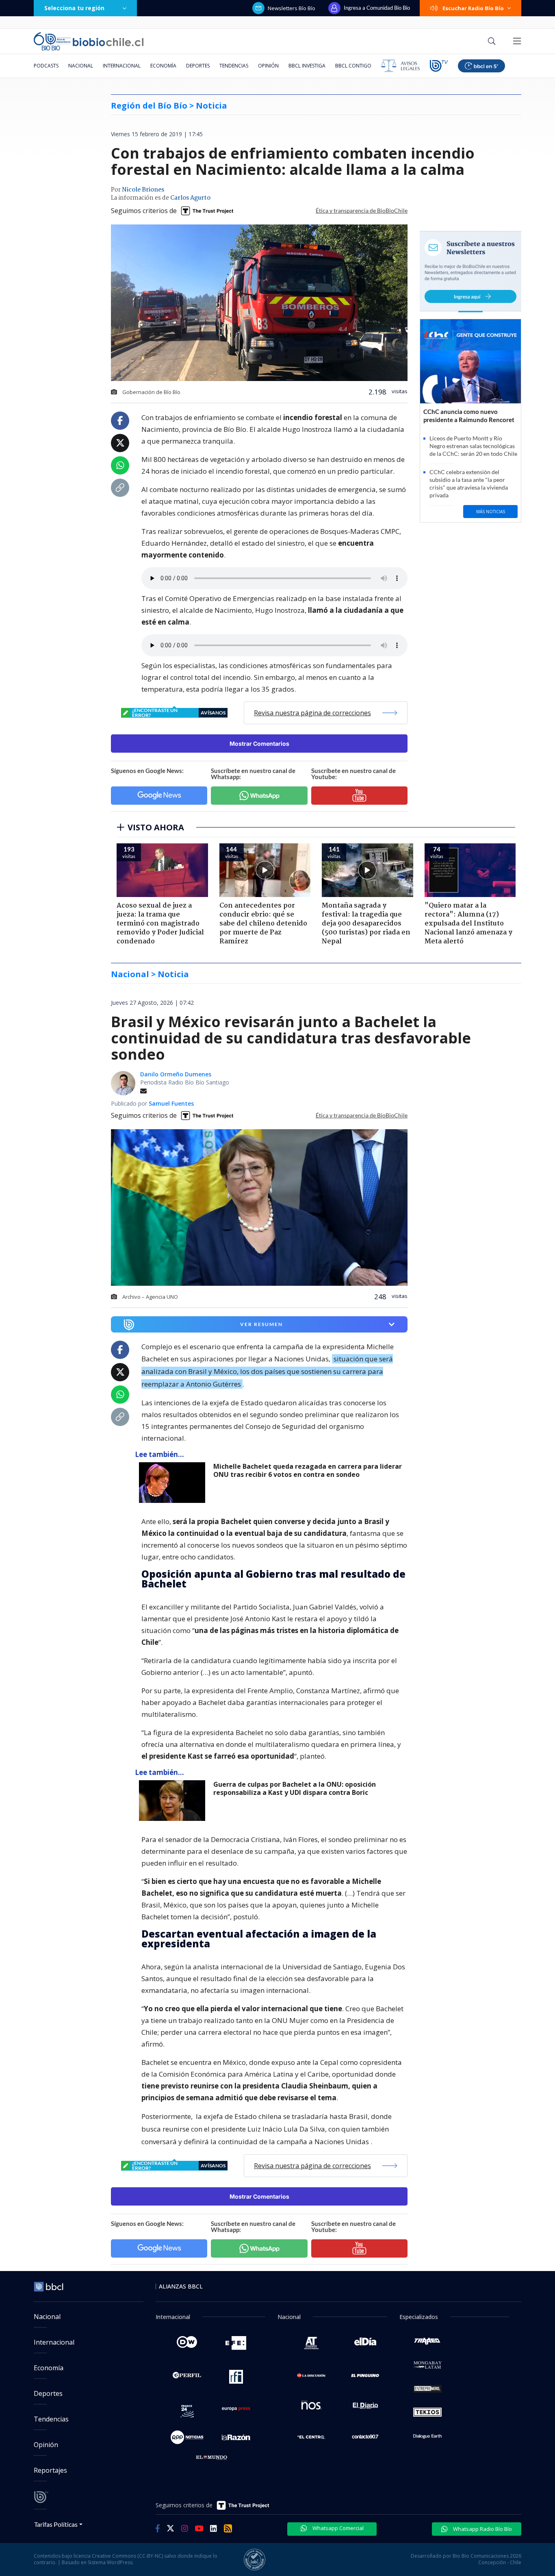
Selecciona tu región (74, 8)
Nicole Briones (143, 190)
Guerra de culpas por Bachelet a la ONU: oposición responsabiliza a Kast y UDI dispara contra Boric (295, 1789)
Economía (163, 66)
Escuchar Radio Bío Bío (473, 8)
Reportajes (50, 2470)
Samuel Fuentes (171, 1103)
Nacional (81, 66)
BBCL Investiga (307, 66)
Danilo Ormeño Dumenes (176, 1074)
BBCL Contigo (353, 66)
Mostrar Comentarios (259, 744)
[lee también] (174, 1483)
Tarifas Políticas (56, 2524)
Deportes (198, 66)
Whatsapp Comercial (337, 2528)
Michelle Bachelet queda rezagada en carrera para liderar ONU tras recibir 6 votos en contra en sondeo (308, 1471)
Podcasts (46, 66)
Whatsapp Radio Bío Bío (482, 2529)
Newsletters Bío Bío (292, 8)
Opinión (268, 66)
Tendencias (234, 66)
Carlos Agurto (190, 198)
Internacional (122, 66)
